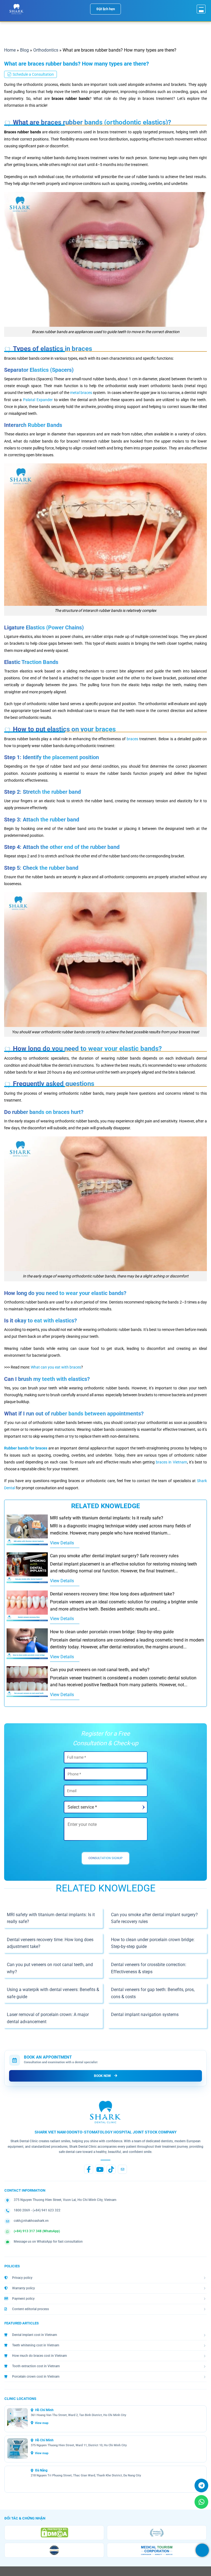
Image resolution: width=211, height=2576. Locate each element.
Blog (24, 50)
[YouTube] (100, 2169)
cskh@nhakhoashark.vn (31, 2220)
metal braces (81, 393)
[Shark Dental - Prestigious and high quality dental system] (16, 9)
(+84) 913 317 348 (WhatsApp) (37, 2231)
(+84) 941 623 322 (47, 2210)
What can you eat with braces (56, 1367)
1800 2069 (22, 2210)
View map (42, 2423)
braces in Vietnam (171, 1462)
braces (132, 739)
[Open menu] (201, 9)
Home (10, 50)
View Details (62, 1543)
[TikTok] (111, 2169)
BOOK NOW (102, 2076)
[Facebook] (89, 2169)
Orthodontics (46, 50)
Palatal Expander (38, 400)
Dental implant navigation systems (145, 2015)
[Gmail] (122, 2169)
